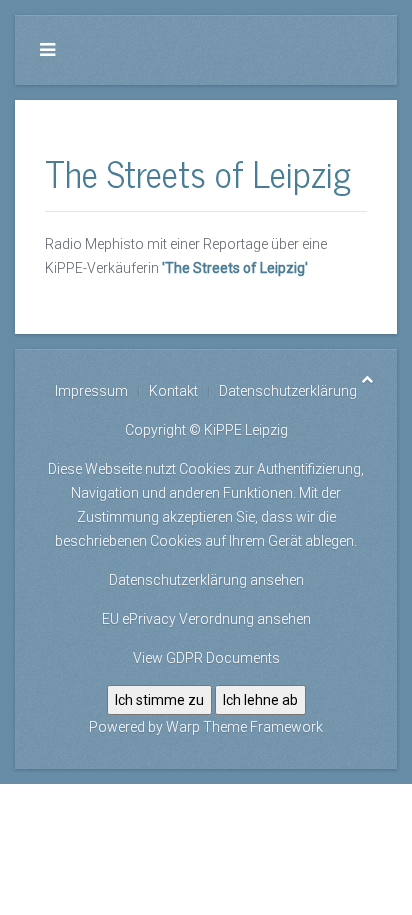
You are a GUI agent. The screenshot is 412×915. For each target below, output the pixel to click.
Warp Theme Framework (244, 727)
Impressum (91, 391)
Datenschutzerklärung (288, 391)
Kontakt (173, 391)
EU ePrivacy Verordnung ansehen (206, 619)
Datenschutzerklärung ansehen (206, 580)
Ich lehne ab (260, 700)
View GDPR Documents (206, 658)
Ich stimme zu (159, 700)
